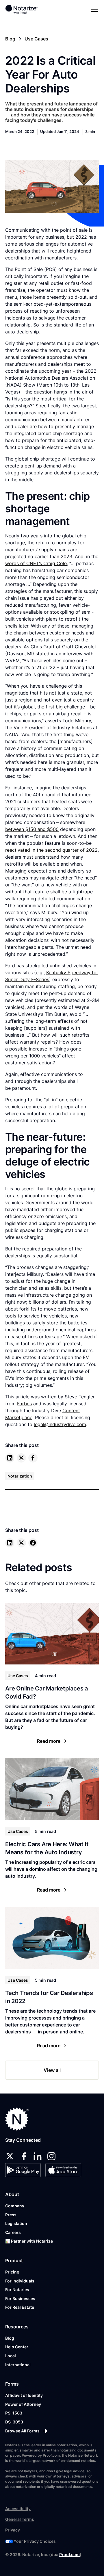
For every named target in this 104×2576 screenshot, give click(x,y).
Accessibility (18, 2509)
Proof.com (69, 2554)
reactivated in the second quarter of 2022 (51, 850)
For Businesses (20, 2298)
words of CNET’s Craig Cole (36, 563)
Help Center (17, 2347)
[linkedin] (10, 1458)
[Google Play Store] (23, 2170)
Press (11, 2215)
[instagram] (51, 2156)
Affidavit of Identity (24, 2395)
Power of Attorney (23, 2404)
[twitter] (21, 1458)
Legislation (16, 2223)
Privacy (13, 2530)
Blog (10, 2338)
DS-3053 (14, 2422)
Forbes (24, 1404)
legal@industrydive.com (60, 1424)
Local (11, 2356)
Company (15, 2206)
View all (52, 2070)
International (18, 2365)
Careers (13, 2232)
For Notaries (17, 2290)
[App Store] (63, 2170)
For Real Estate (20, 2307)
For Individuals (20, 2281)
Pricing (12, 2272)
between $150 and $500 (32, 829)
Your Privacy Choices (35, 2541)
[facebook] (33, 1458)
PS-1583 (14, 2413)
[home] (25, 9)
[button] (93, 9)
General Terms (20, 2519)
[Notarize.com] (17, 2119)
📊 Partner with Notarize (29, 2241)
